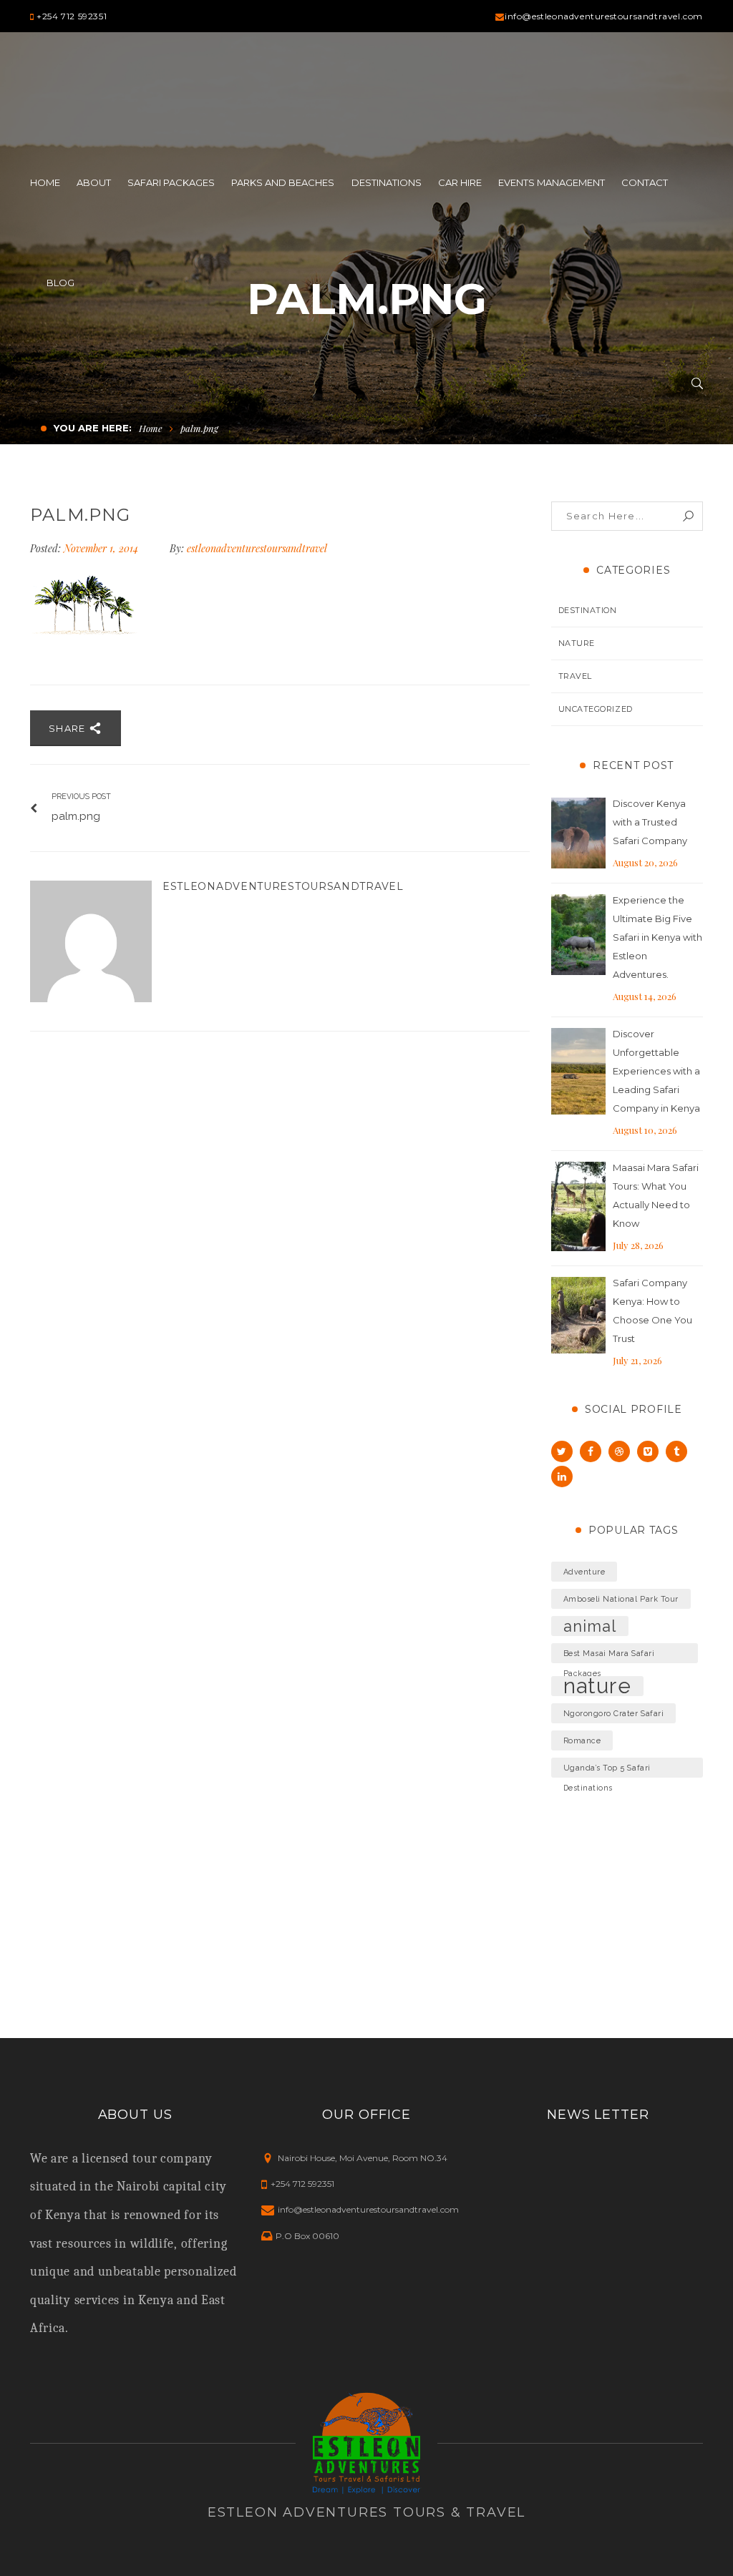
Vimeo (648, 1451)
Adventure (584, 1572)
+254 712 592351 (72, 16)
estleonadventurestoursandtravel (257, 548)
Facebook (591, 1451)
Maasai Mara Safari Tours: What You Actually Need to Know (656, 1195)
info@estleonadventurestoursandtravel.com (604, 16)
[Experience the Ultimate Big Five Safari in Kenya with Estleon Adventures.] (578, 935)
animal (590, 1626)
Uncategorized (596, 709)
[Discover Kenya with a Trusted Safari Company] (578, 833)
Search (688, 516)
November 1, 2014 (102, 548)
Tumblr (676, 1451)
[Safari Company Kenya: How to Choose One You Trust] (578, 1316)
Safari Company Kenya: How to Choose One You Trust (652, 1311)
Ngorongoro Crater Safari (614, 1713)
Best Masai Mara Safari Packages (609, 1656)
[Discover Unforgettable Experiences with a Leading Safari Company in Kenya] (578, 1072)
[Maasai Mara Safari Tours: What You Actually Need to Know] (578, 1207)
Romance (582, 1740)
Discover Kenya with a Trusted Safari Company (650, 822)
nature (598, 1686)
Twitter (562, 1451)
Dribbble (619, 1451)
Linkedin (562, 1476)
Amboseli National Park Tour (621, 1599)
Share (69, 728)
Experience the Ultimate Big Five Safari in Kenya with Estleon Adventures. (657, 937)
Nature (577, 643)
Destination (588, 610)
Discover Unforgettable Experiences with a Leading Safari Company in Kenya (656, 1071)
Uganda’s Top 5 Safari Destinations (607, 1771)
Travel (575, 676)
